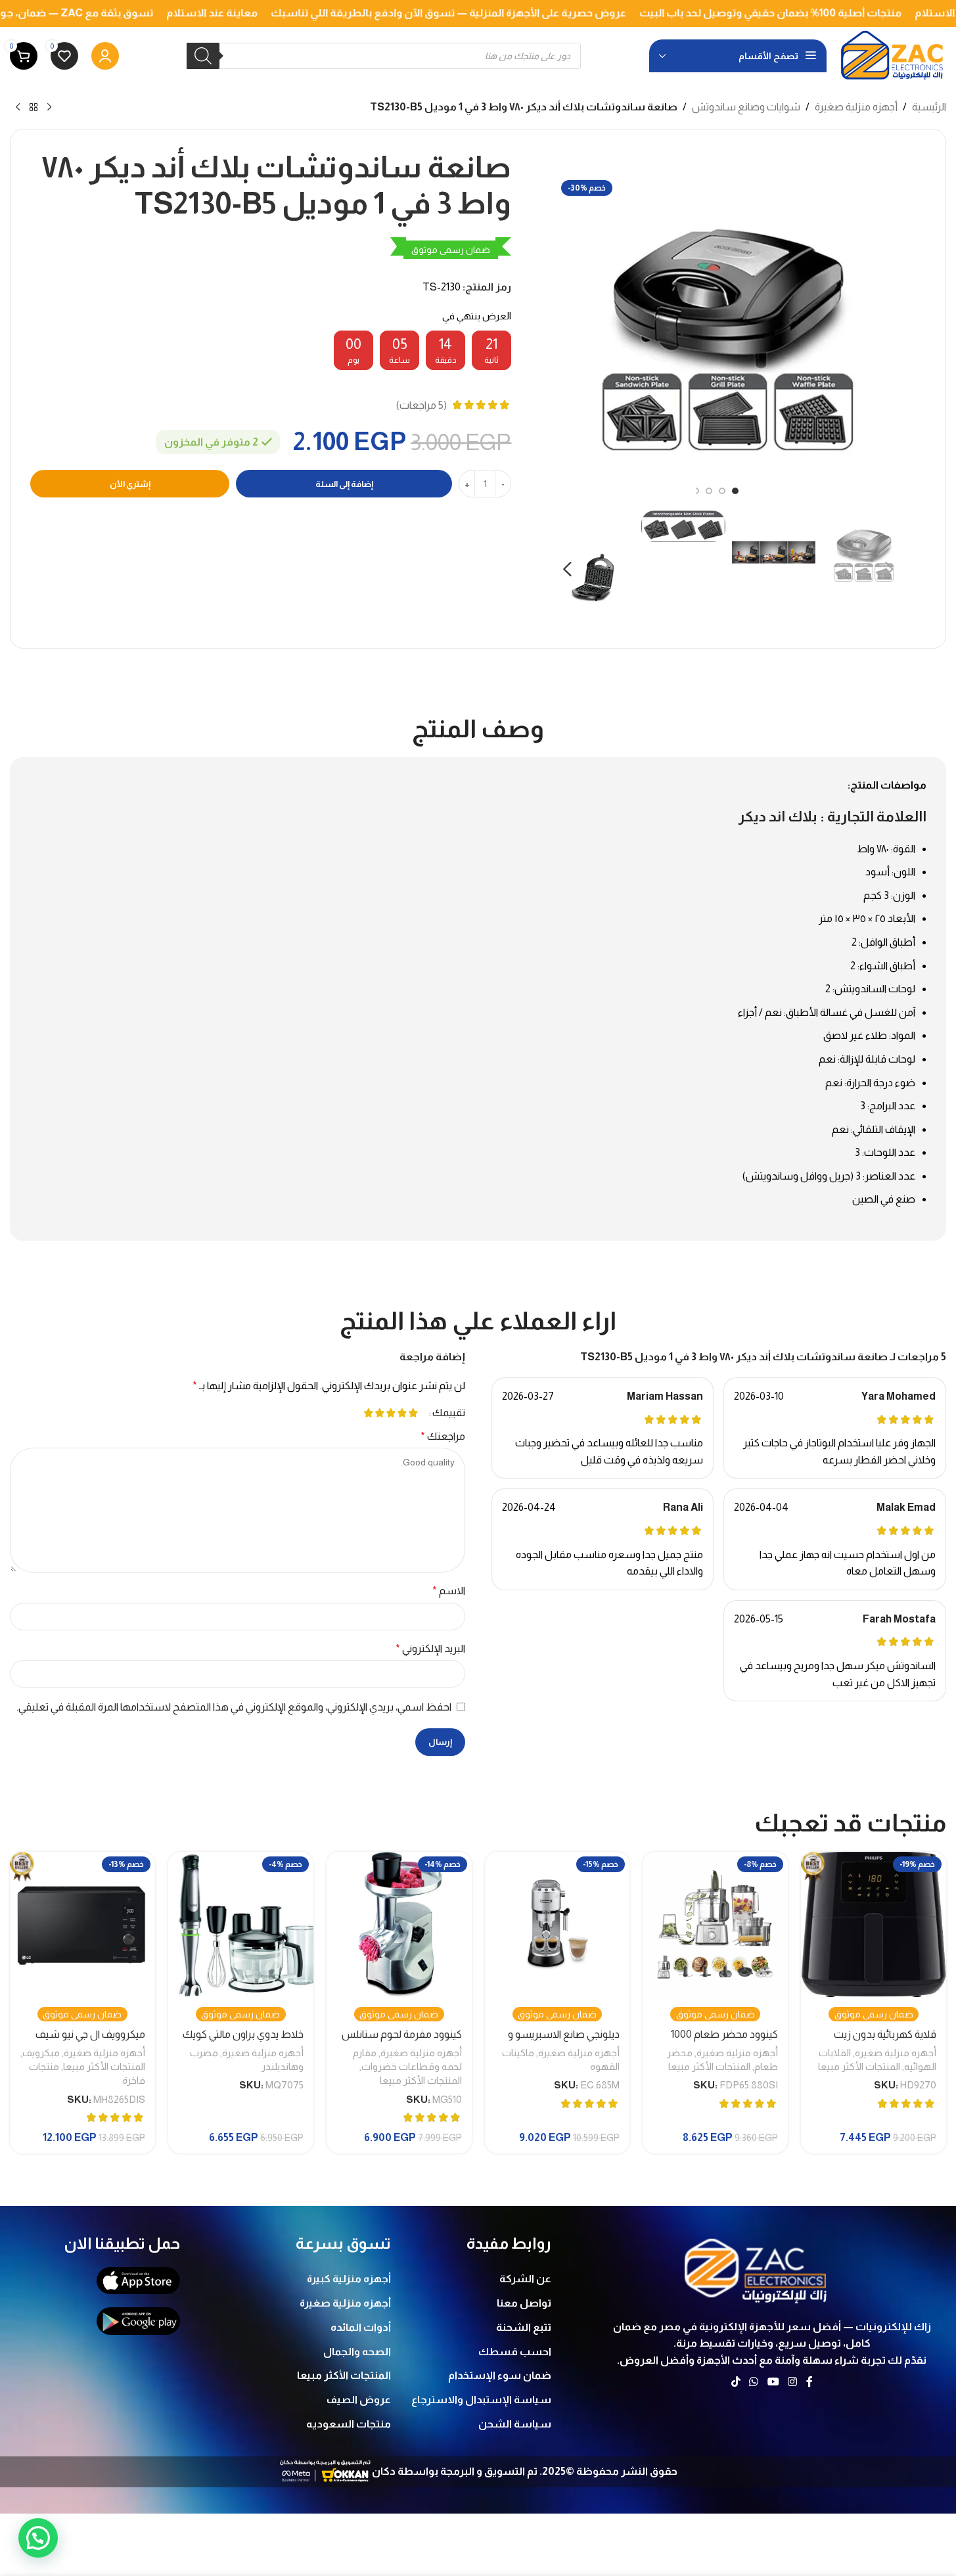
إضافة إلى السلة (344, 484)
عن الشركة (525, 2279)
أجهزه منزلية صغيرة (856, 107)
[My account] (105, 56)
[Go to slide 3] (709, 491)
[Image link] (757, 2267)
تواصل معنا (524, 2303)
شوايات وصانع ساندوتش (746, 107)
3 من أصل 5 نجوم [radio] (391, 1413)
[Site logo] (893, 55)
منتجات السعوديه (349, 2424)
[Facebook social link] (809, 2382)
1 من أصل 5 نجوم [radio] (414, 1413)
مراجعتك (443, 1436)
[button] (890, 569)
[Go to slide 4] (696, 491)
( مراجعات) (421, 405)
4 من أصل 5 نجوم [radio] (380, 1413)
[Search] (203, 56)
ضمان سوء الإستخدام (500, 2375)
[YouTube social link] (773, 2382)
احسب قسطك (515, 2352)
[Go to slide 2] (722, 491)
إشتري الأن (130, 484)
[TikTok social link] (736, 2382)
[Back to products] (34, 108)
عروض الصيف (359, 2400)
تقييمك (449, 1413)
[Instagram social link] (792, 2382)
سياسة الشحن (515, 2424)
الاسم (449, 1591)
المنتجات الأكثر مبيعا (859, 2066)
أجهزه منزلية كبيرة (349, 2279)
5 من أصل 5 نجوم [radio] (369, 1413)
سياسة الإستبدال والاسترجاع (481, 2400)
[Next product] (18, 108)
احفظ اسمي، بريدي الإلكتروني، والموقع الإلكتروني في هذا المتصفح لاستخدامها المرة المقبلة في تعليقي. (234, 1707)
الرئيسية (929, 107)
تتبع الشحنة (524, 2327)
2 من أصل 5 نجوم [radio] (402, 1413)
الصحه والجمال (357, 2352)
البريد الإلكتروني (430, 1648)
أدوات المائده (361, 2327)
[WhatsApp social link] (754, 2382)
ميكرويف (41, 2053)
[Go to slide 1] (735, 491)
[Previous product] (49, 108)
